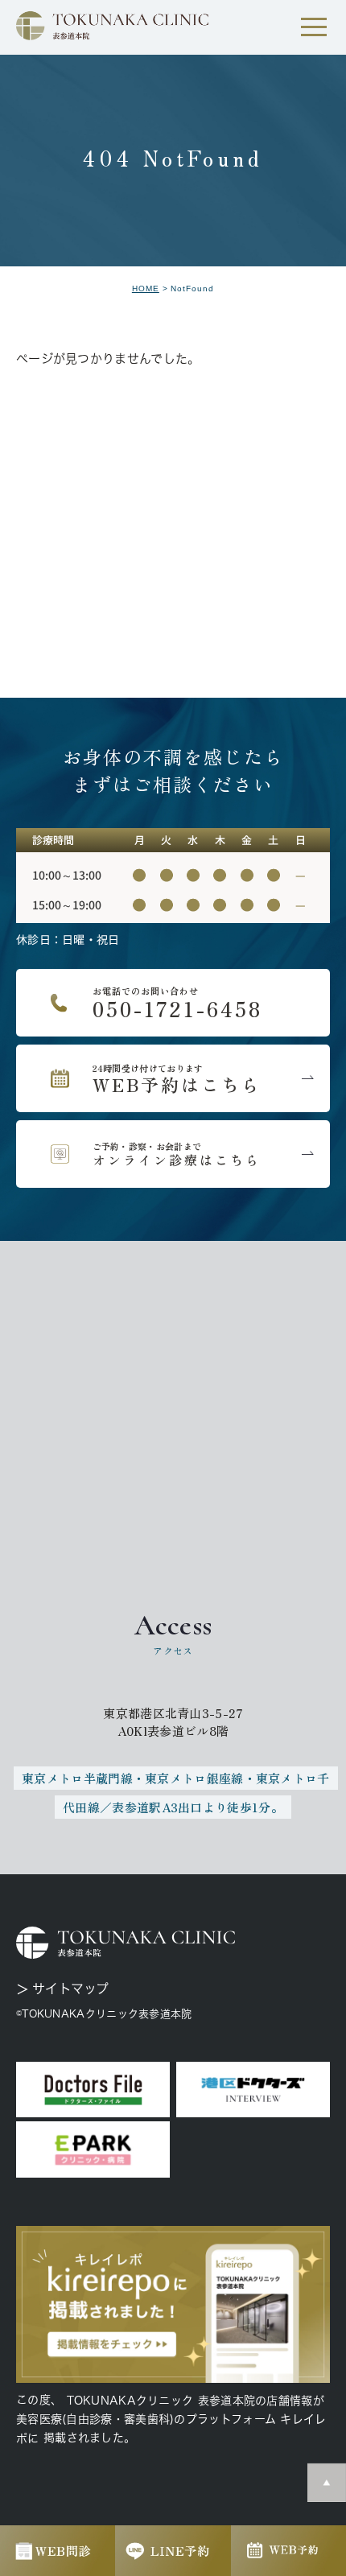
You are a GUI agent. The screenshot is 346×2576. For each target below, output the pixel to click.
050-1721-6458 (173, 1003)
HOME (146, 289)
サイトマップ (71, 1989)
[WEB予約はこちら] (173, 1078)
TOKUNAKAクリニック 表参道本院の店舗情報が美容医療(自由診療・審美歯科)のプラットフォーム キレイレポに (171, 2419)
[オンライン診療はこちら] (173, 1154)
